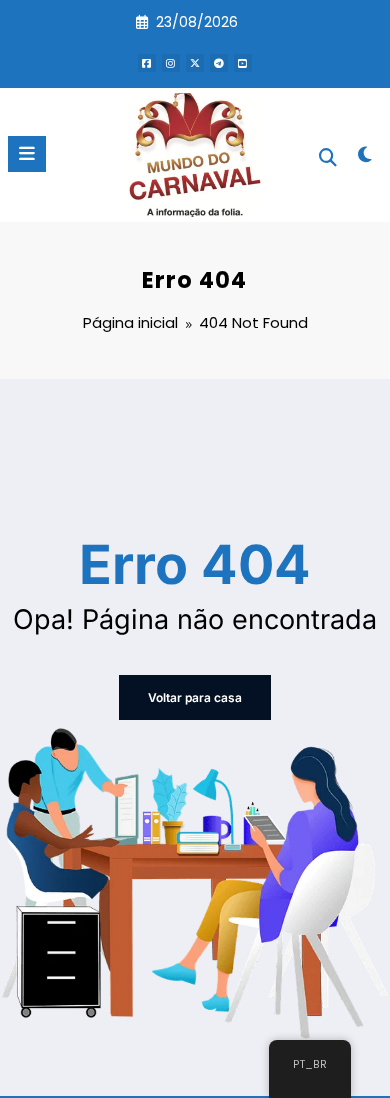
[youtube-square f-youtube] (243, 63)
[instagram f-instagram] (171, 63)
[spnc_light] (364, 158)
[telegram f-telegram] (219, 63)
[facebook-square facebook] (147, 63)
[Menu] (27, 154)
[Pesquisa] (328, 157)
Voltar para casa (195, 697)
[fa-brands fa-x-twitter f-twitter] (195, 63)
